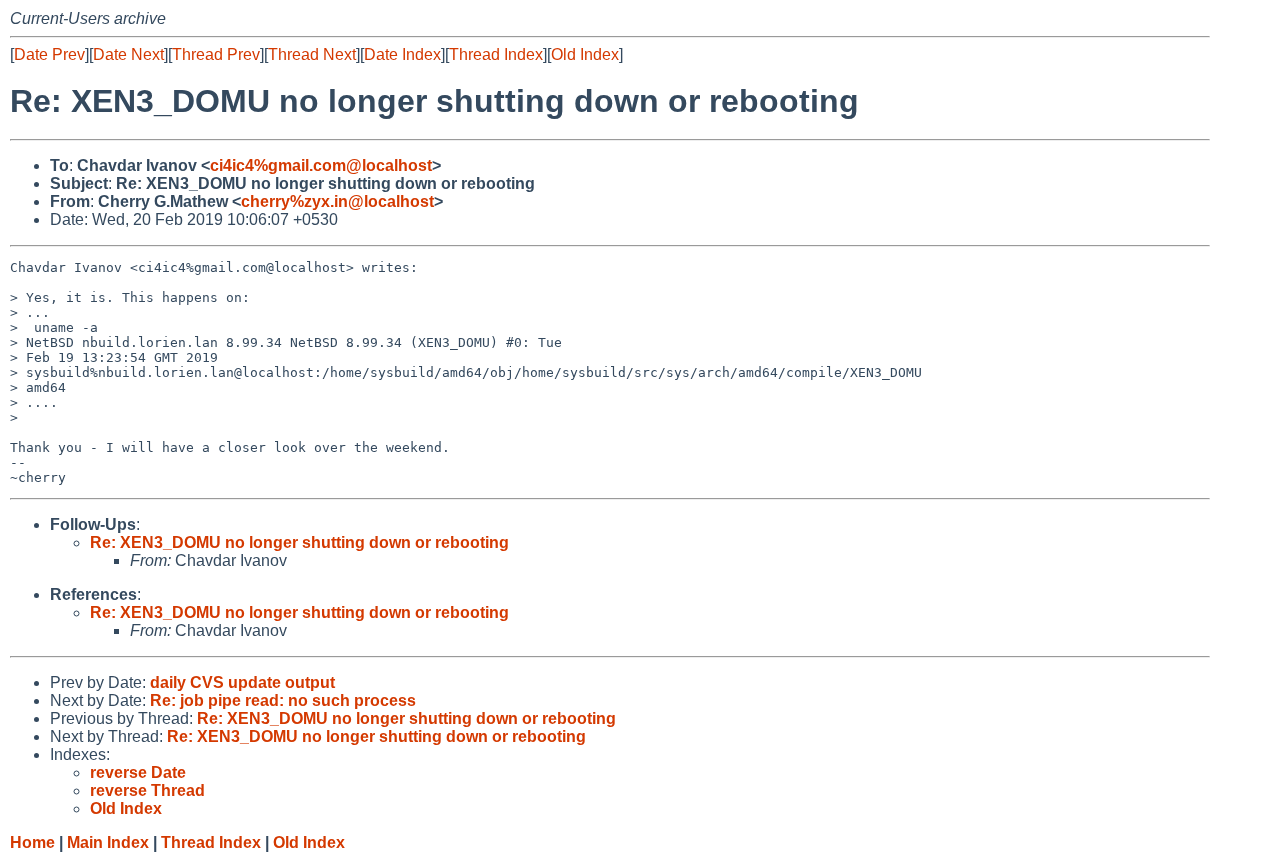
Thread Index (496, 54)
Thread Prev (216, 54)
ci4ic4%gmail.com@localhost (321, 165)
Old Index (585, 54)
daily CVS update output (242, 682)
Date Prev (49, 54)
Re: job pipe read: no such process (283, 700)
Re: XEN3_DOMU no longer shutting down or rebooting (299, 542)
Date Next (128, 54)
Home (32, 842)
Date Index (402, 54)
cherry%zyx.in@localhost (337, 201)
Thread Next (312, 54)
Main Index (108, 842)
